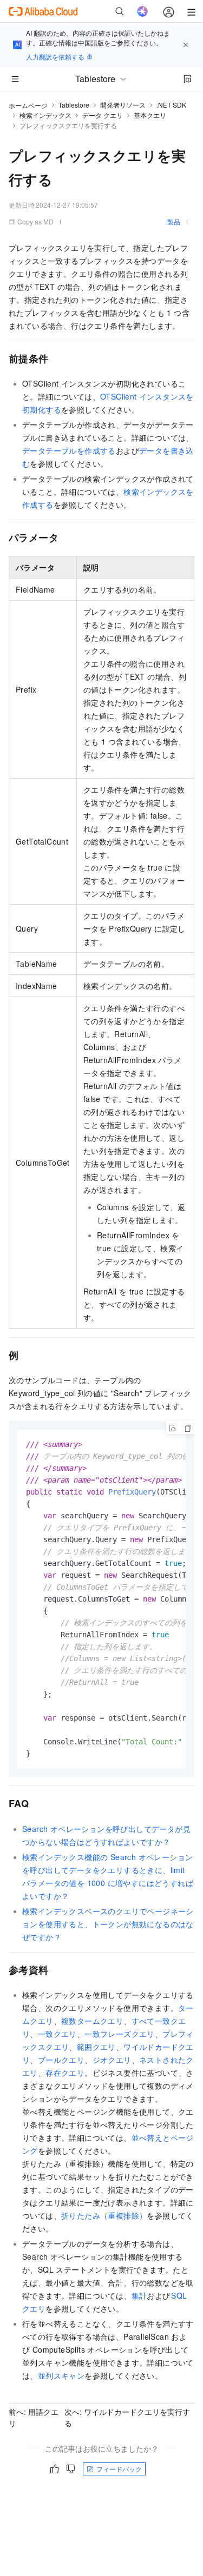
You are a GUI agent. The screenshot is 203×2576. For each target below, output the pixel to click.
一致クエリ (57, 2034)
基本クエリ (150, 115)
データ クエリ (103, 115)
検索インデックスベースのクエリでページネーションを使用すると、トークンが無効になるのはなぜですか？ (108, 1924)
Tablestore (74, 105)
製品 (174, 221)
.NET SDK (171, 105)
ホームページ (28, 105)
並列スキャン (61, 2375)
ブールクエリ (61, 2060)
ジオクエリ (112, 2060)
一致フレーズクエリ (120, 2034)
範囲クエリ (96, 2047)
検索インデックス (45, 115)
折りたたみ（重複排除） (104, 2215)
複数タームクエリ (92, 2021)
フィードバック (119, 2469)
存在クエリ (65, 2073)
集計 (139, 2295)
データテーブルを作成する (69, 450)
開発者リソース (123, 105)
